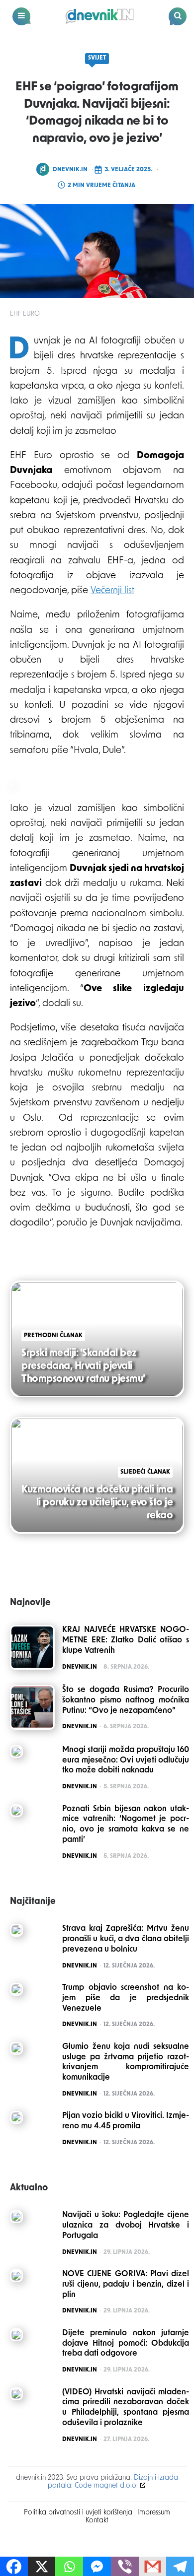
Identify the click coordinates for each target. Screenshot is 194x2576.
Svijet (97, 58)
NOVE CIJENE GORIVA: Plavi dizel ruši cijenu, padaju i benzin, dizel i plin (126, 2285)
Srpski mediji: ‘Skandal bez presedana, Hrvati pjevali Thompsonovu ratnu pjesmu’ (83, 1366)
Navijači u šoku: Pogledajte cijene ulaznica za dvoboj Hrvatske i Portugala (126, 2226)
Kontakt (97, 2521)
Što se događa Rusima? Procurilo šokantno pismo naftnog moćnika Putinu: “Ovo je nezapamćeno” (126, 1700)
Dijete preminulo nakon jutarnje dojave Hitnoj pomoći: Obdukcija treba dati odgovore (126, 2344)
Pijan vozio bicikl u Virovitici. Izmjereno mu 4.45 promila (126, 2121)
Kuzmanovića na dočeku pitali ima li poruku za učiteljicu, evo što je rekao (97, 1503)
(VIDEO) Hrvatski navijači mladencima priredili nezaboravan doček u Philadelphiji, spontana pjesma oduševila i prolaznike (126, 2408)
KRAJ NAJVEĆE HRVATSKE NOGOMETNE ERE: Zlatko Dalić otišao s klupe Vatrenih (126, 1640)
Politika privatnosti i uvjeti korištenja (78, 2513)
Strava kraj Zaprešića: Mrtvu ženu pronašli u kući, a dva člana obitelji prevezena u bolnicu (126, 1939)
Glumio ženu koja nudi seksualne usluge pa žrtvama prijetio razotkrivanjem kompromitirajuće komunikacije (126, 2062)
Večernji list (112, 591)
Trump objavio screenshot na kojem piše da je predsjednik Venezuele (126, 1998)
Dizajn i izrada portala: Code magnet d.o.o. (113, 2482)
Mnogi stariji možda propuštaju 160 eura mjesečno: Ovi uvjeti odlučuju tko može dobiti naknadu (126, 1761)
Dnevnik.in (70, 170)
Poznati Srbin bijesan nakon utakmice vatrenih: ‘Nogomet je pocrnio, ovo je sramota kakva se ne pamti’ (126, 1825)
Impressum (154, 2513)
